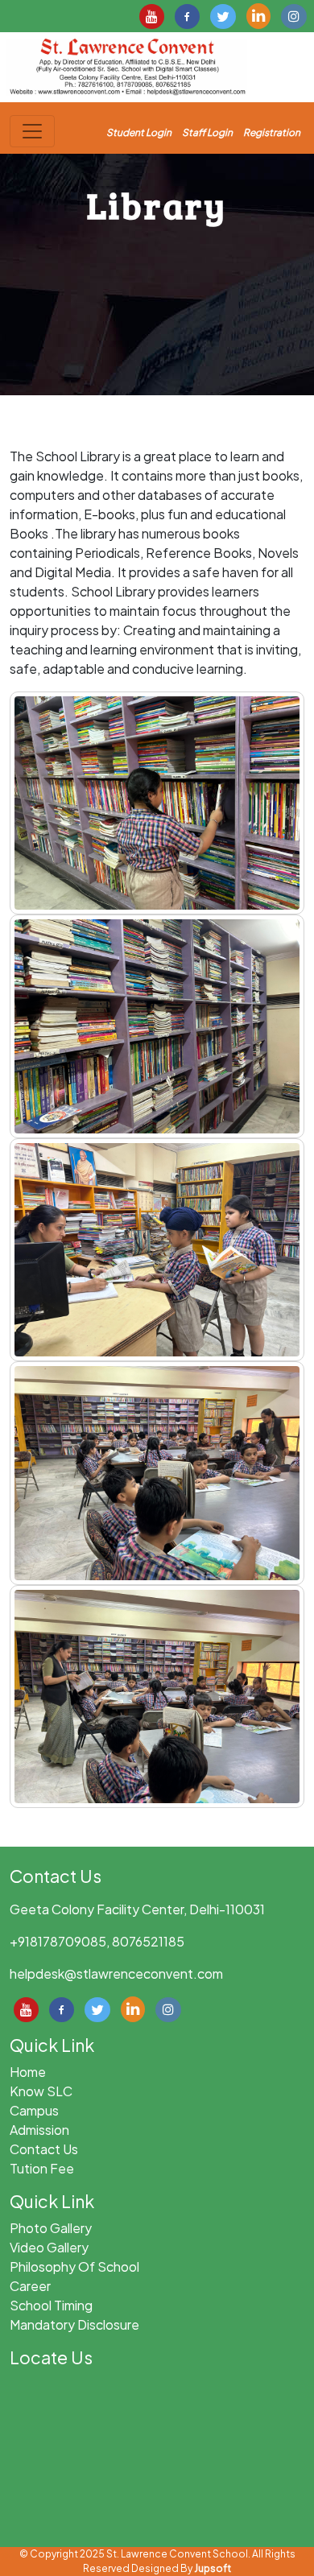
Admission (39, 2130)
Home (28, 2072)
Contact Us (44, 2149)
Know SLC (41, 2091)
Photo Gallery (51, 2228)
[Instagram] (294, 14)
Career (30, 2286)
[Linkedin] (258, 14)
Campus (34, 2110)
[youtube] (152, 14)
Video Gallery (49, 2247)
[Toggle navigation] (32, 131)
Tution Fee (42, 2168)
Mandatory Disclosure (74, 2324)
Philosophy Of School (74, 2266)
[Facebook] (187, 14)
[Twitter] (223, 14)
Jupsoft (213, 2568)
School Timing (51, 2305)
